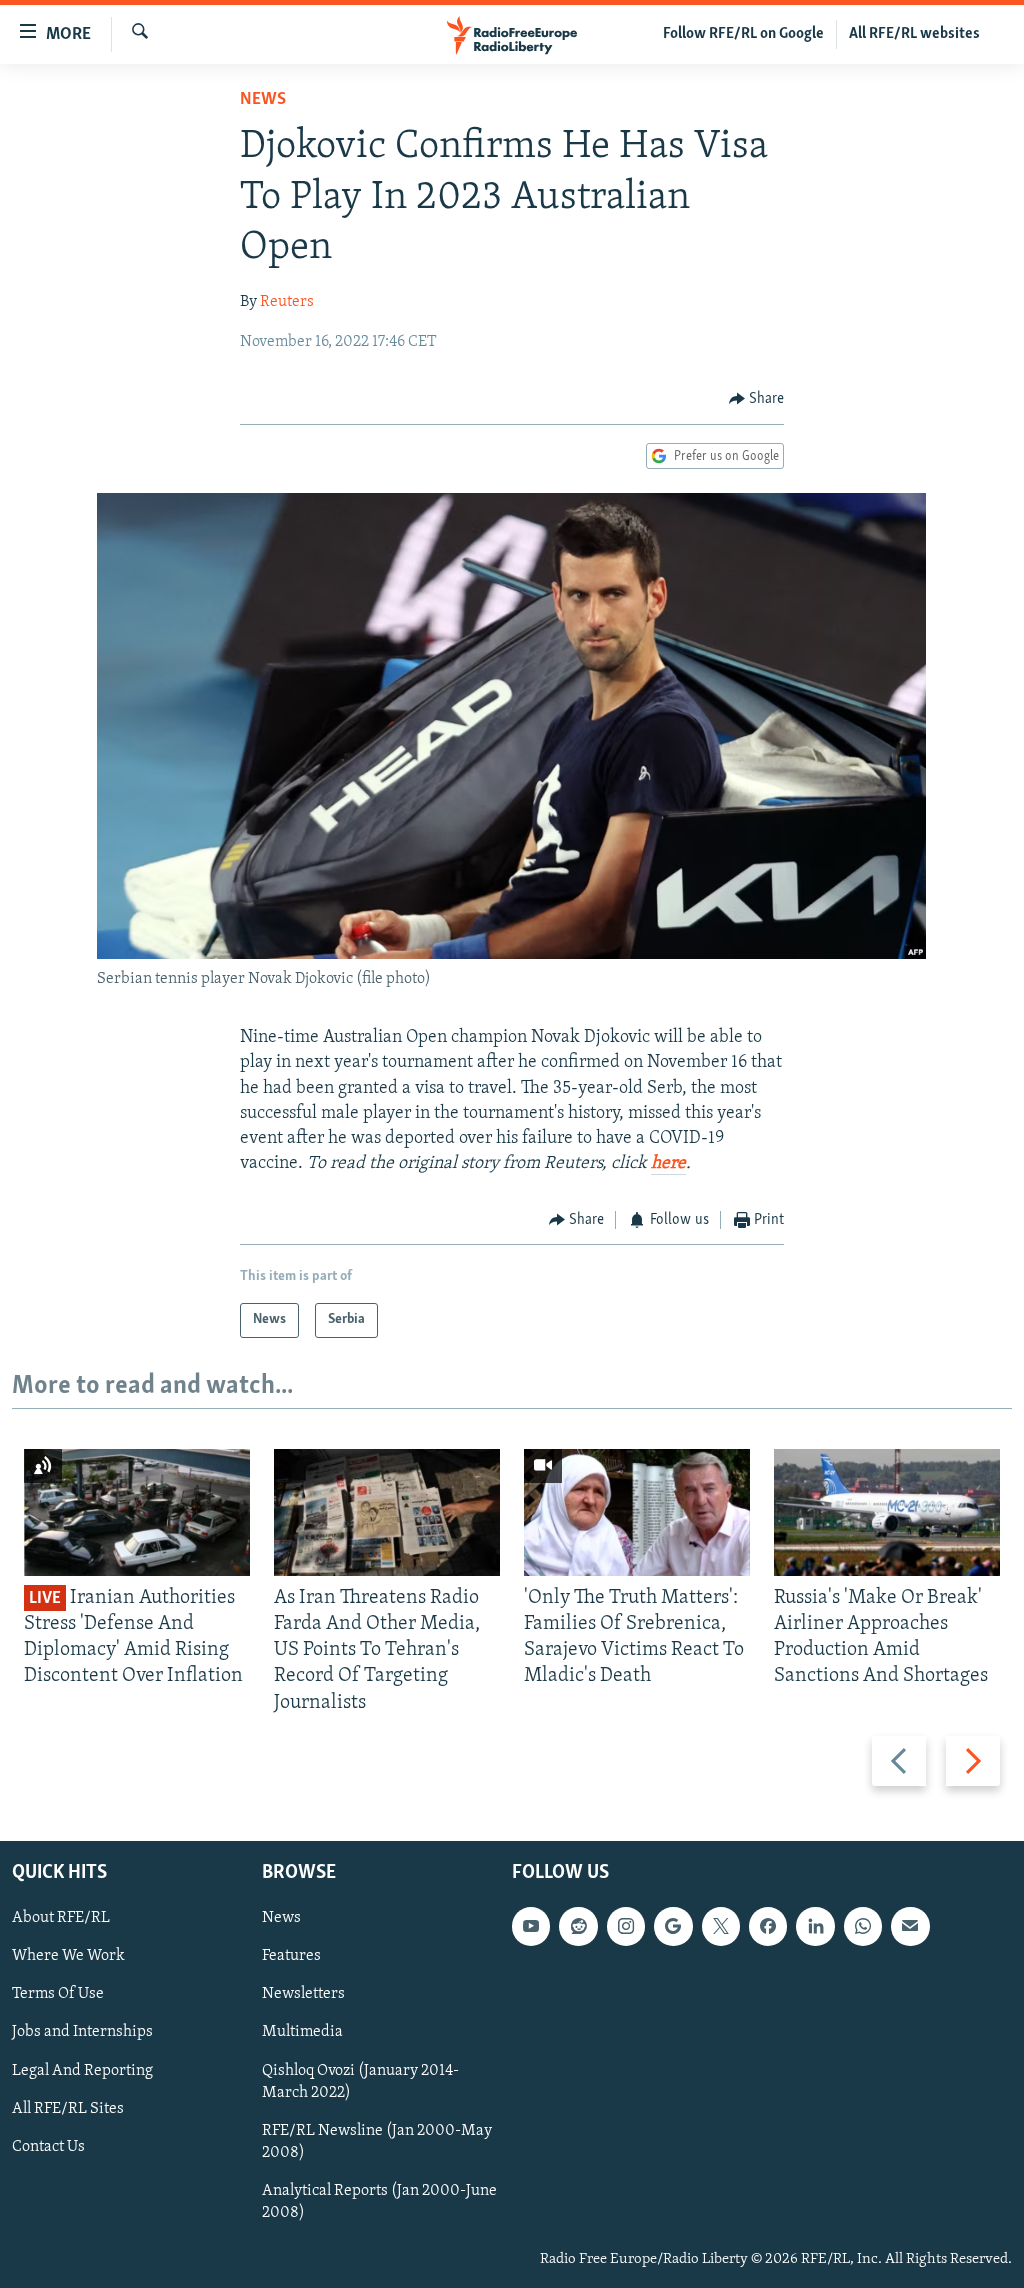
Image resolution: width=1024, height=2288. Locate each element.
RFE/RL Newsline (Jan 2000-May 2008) (377, 2142)
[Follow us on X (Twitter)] (721, 1926)
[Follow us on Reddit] (578, 1926)
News (263, 100)
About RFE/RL (61, 1918)
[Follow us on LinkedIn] (815, 1926)
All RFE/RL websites (914, 34)
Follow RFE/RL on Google (743, 34)
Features (291, 1956)
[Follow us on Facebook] (768, 1926)
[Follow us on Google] (673, 1926)
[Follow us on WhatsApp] (863, 1926)
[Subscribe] (910, 1926)
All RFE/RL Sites (68, 2108)
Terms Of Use (58, 1994)
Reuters (287, 302)
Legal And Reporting (82, 2070)
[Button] (757, 399)
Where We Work (68, 1956)
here (668, 1164)
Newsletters (303, 1994)
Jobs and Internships (82, 2032)
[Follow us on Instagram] (626, 1926)
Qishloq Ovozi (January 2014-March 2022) (360, 2081)
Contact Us (48, 2147)
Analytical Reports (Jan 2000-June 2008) (379, 2202)
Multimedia (302, 2032)
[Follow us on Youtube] (531, 1926)
